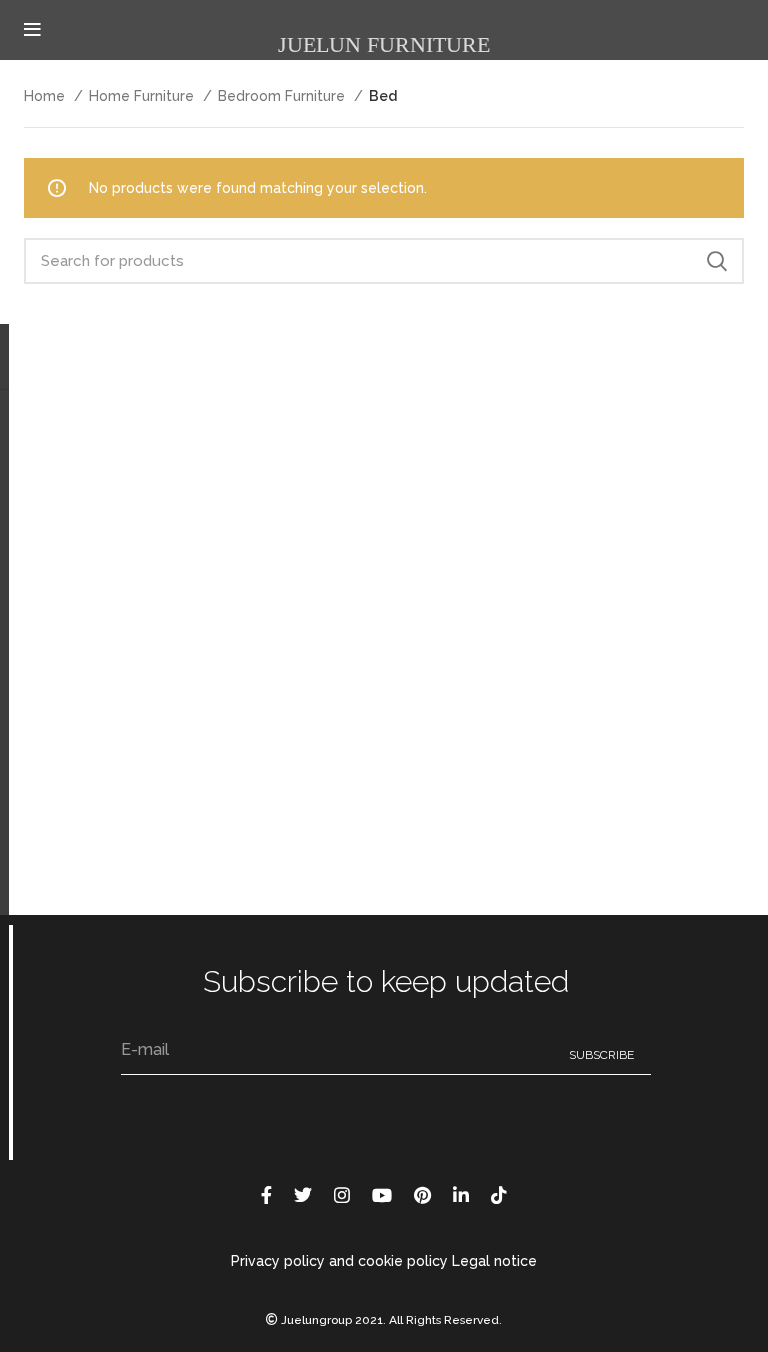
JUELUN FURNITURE (384, 44)
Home (46, 96)
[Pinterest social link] (422, 1195)
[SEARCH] (717, 261)
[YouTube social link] (382, 1195)
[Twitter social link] (303, 1195)
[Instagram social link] (342, 1195)
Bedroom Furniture (283, 96)
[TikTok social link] (499, 1195)
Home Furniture (143, 96)
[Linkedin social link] (461, 1195)
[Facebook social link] (266, 1195)
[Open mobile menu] (32, 30)
